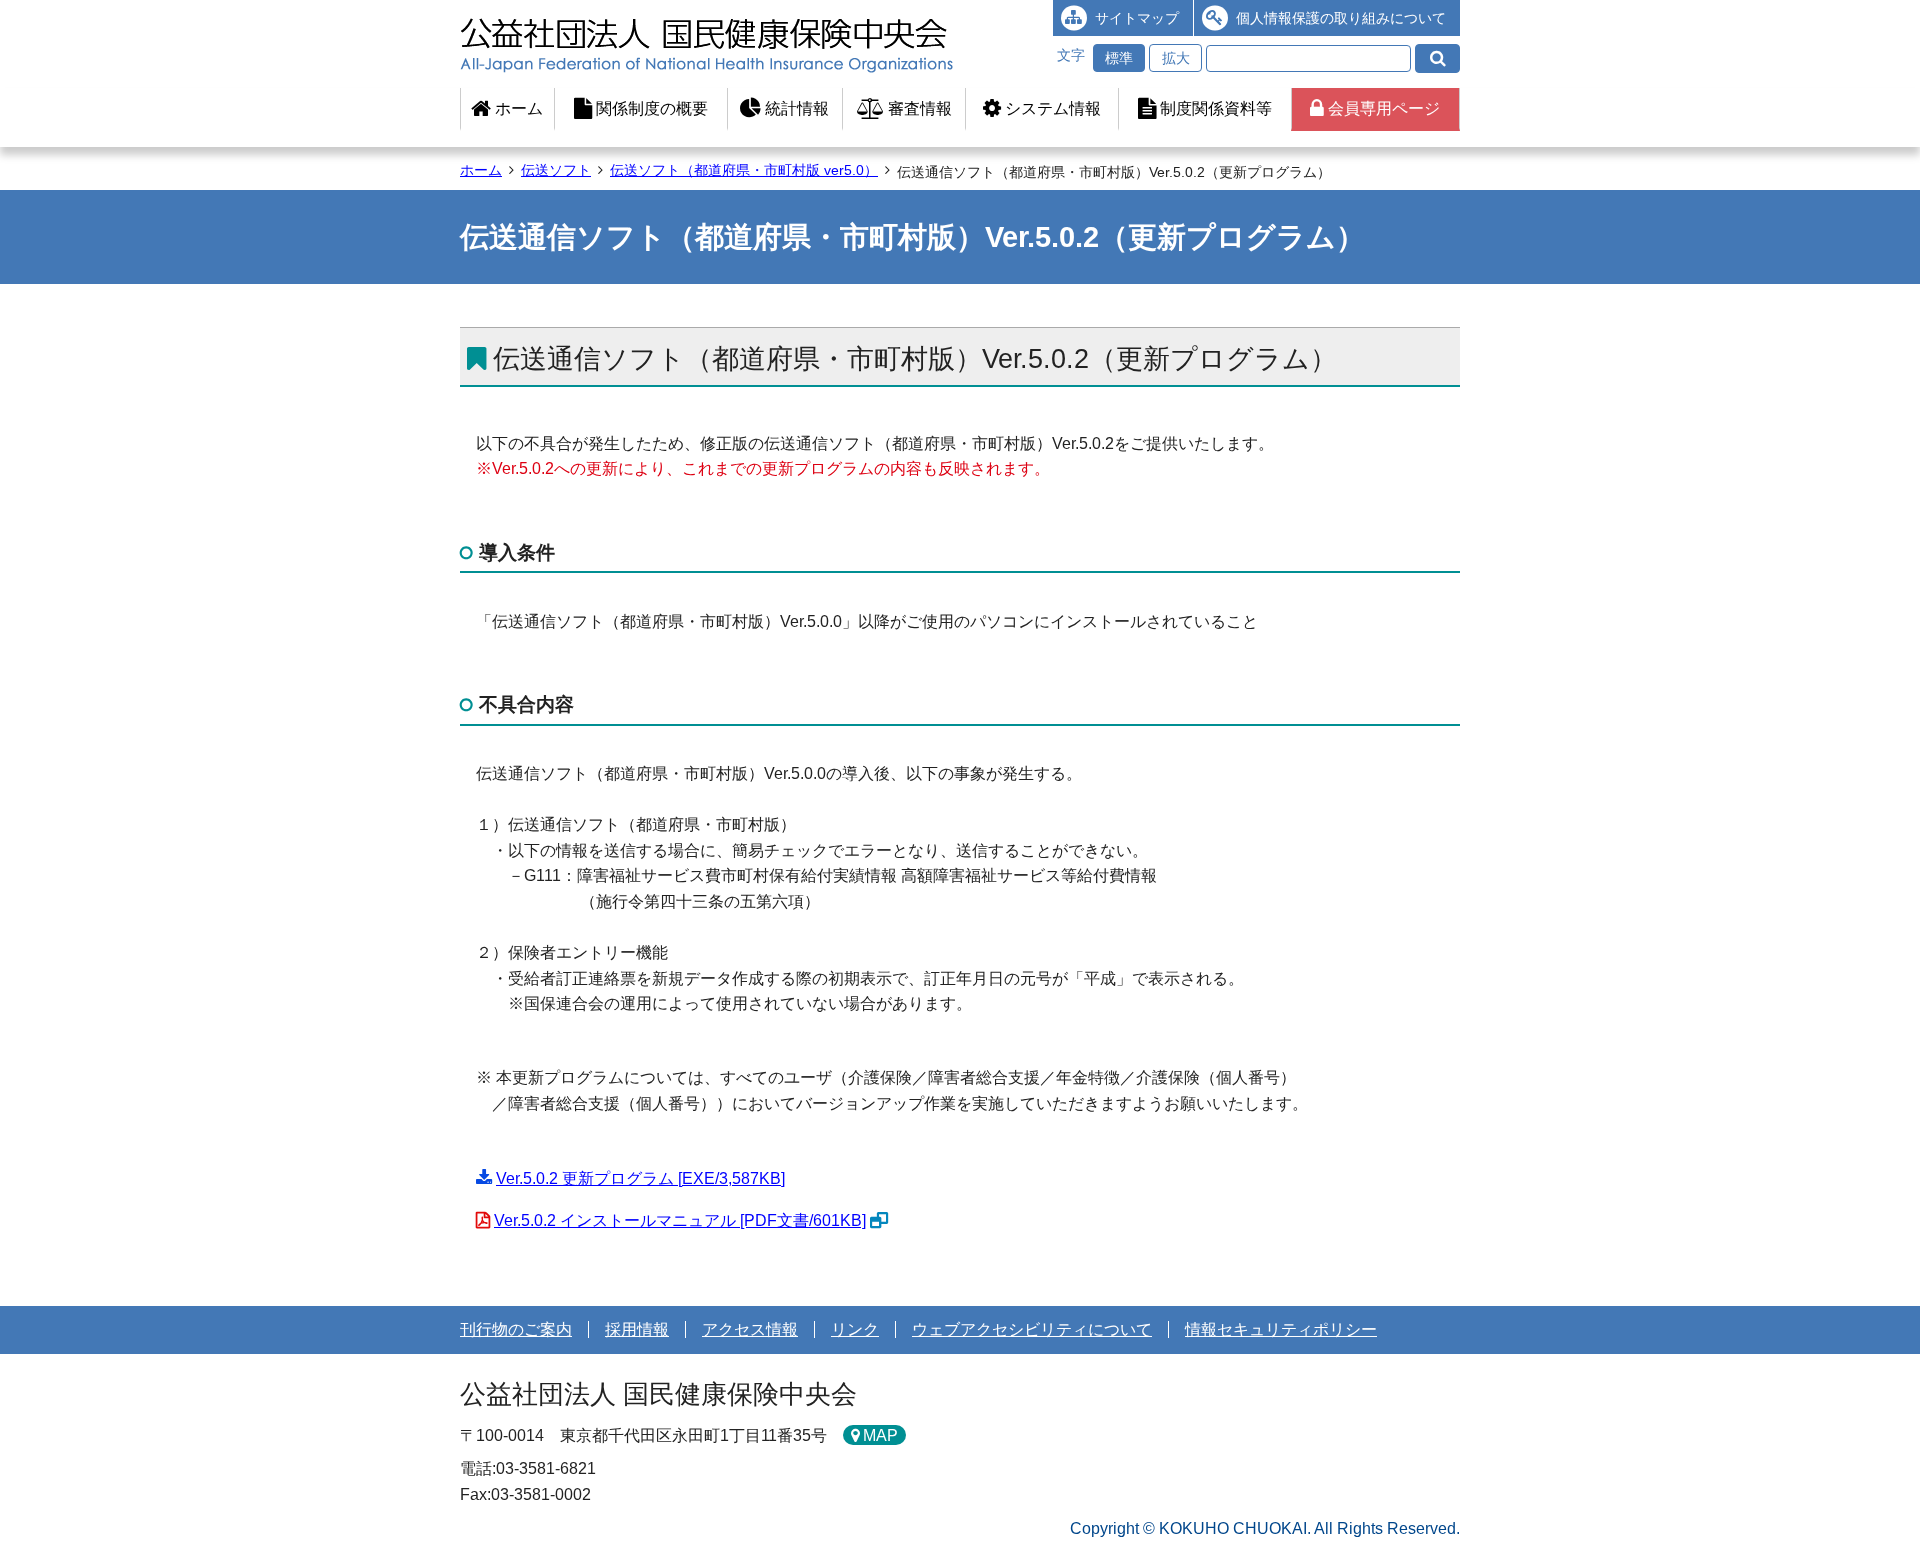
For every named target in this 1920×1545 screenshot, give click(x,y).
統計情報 (795, 108)
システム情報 (1051, 108)
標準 (1119, 58)
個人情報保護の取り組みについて (1341, 18)
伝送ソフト (556, 170)
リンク (855, 1329)
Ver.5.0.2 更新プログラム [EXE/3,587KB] (640, 1178)
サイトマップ (1137, 18)
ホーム (517, 108)
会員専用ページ (1382, 108)
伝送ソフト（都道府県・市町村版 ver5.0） (744, 170)
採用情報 (637, 1329)
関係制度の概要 (650, 108)
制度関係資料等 (1214, 108)
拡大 (1176, 58)
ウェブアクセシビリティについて (1032, 1329)
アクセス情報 (750, 1329)
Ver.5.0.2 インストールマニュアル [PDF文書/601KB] (680, 1220)
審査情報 (918, 108)
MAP (880, 1435)
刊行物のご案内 (516, 1329)
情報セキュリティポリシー (1281, 1329)
